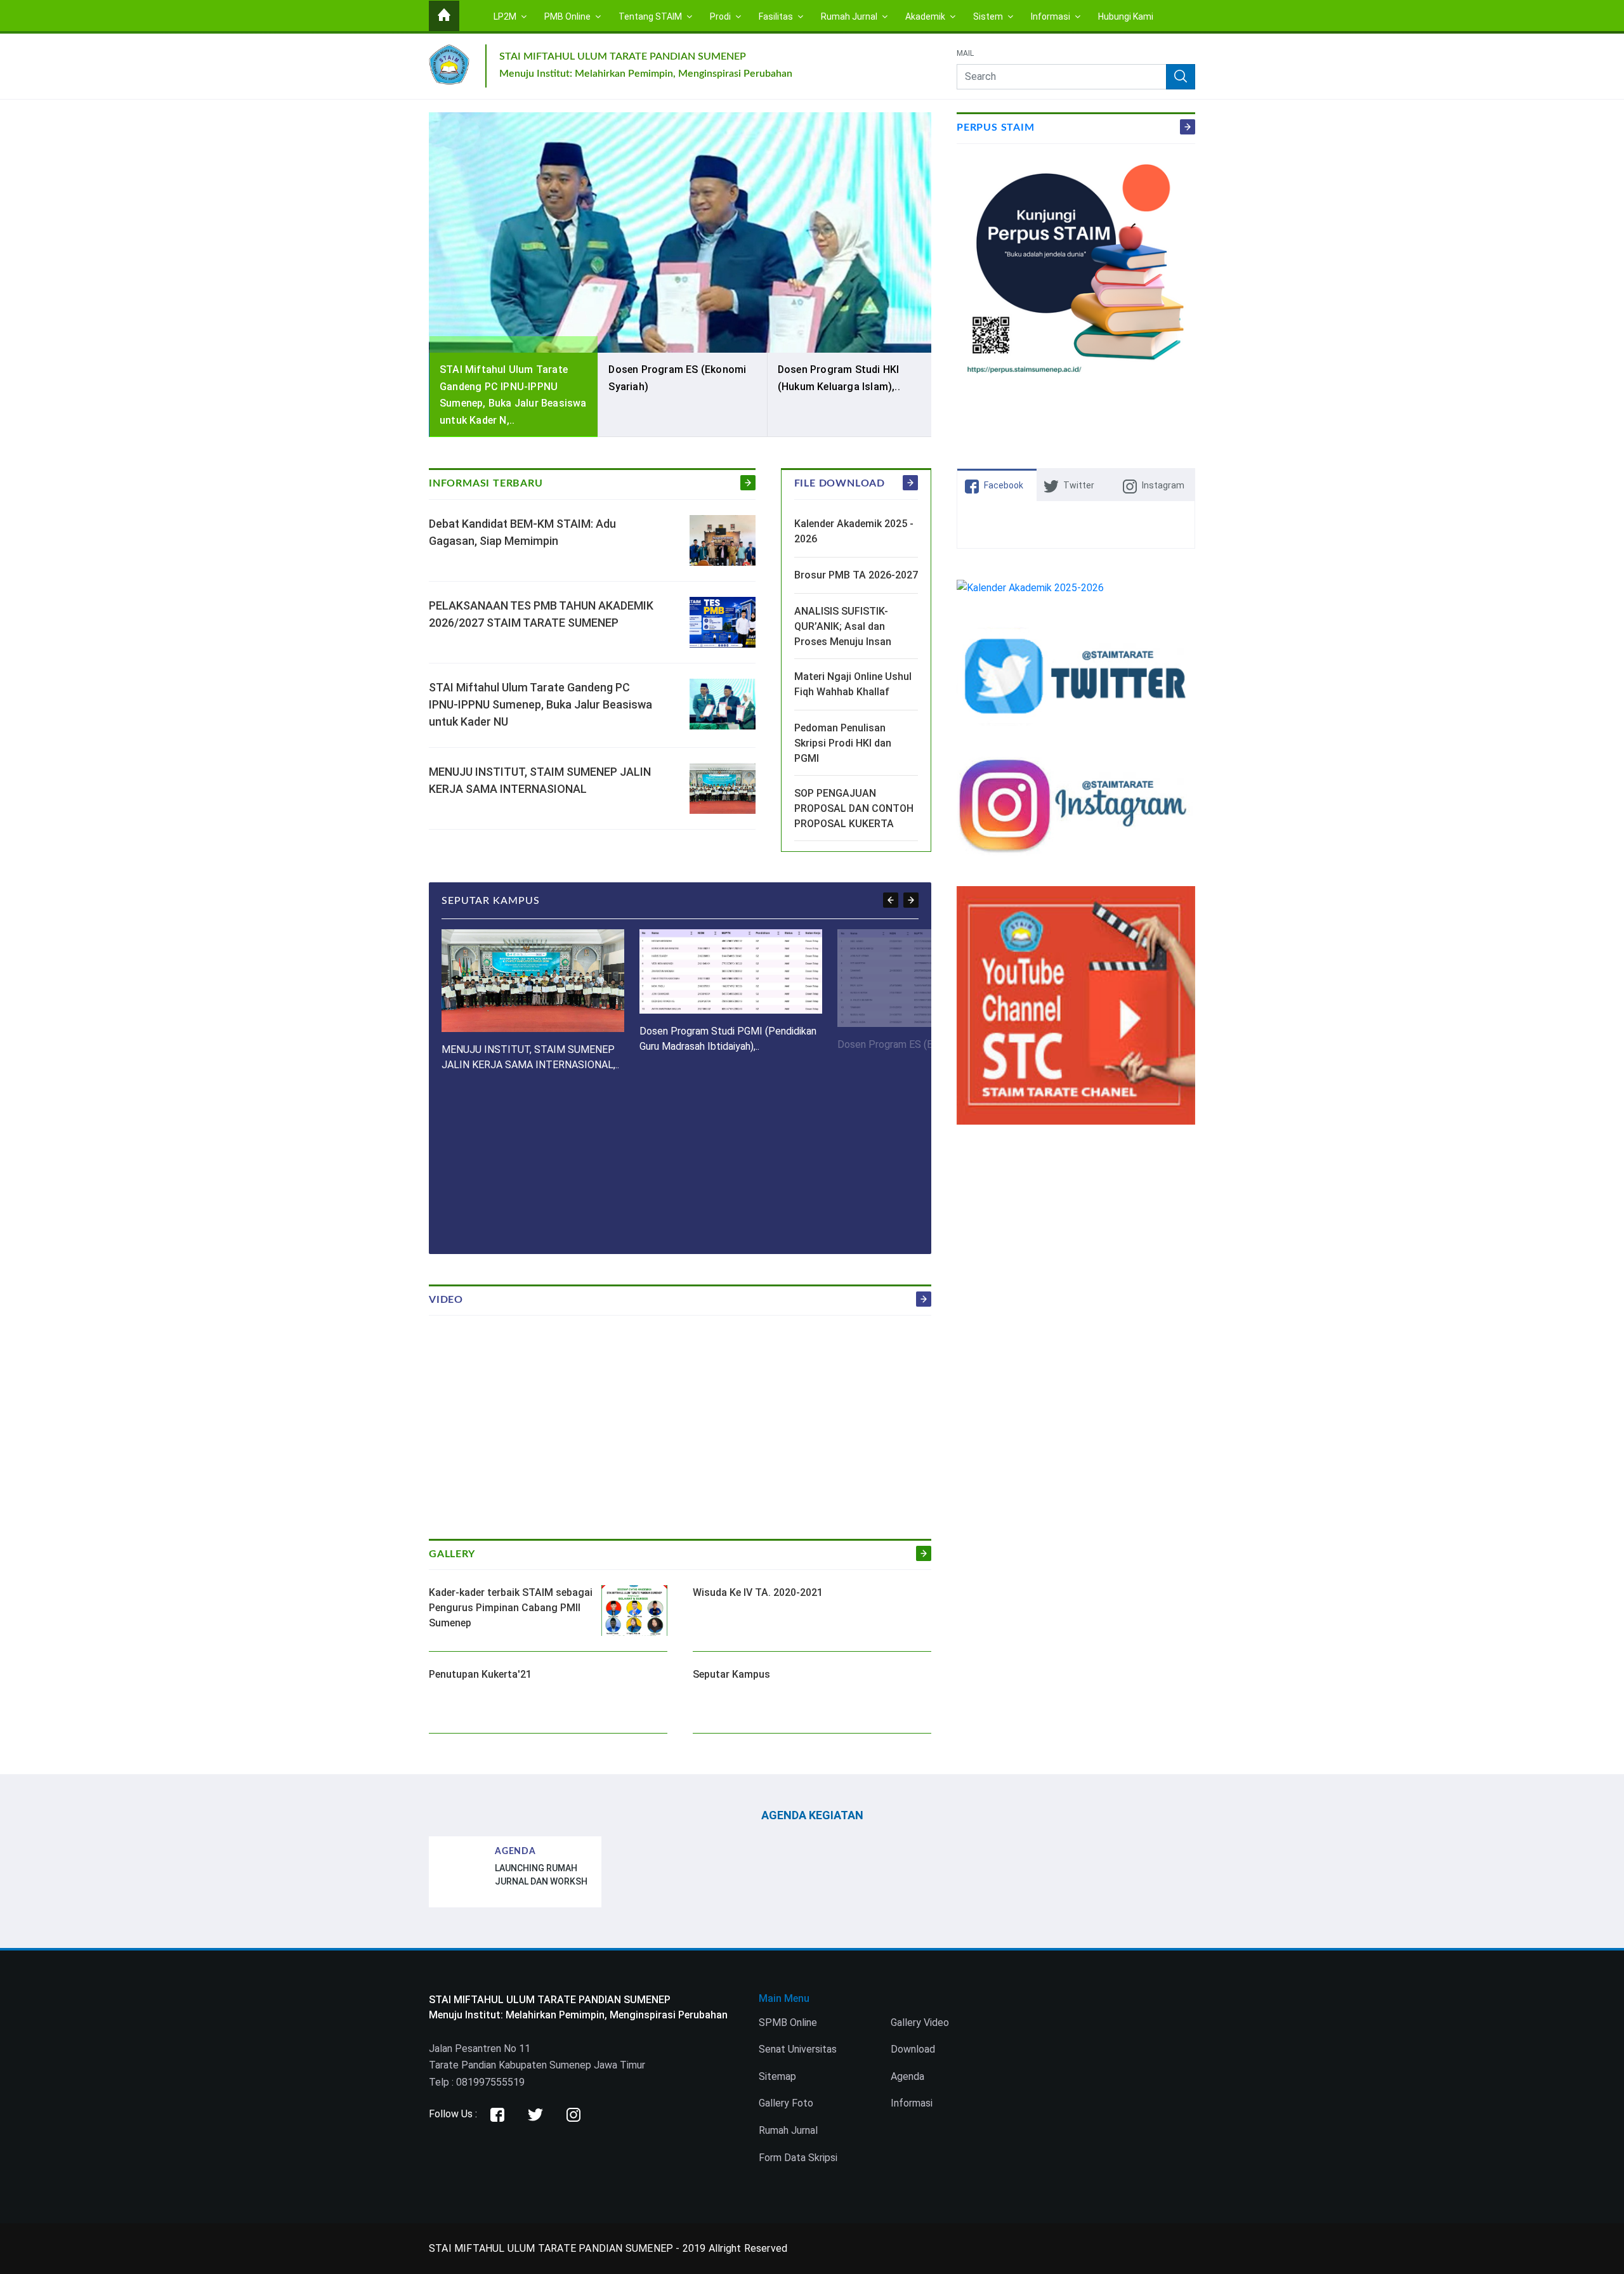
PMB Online (568, 16)
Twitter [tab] (1079, 485)
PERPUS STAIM (996, 127)
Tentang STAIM (651, 16)
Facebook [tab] (1004, 485)
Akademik (926, 16)
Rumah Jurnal (850, 16)
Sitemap (777, 2076)
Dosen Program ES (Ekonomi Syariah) (677, 378)
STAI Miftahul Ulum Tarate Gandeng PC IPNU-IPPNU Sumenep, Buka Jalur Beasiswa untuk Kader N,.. (513, 395)
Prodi (721, 16)
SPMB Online (788, 2022)
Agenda (907, 2076)
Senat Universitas (798, 2049)
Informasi (1051, 16)
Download (913, 2049)
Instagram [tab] (1163, 485)
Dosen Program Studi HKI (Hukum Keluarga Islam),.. (839, 378)
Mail (965, 54)
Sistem (989, 16)
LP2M (506, 16)
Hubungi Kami (1126, 16)
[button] (891, 900)
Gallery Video (920, 2022)
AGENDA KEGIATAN (812, 1815)
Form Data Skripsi (798, 2158)
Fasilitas (777, 16)
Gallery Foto (786, 2103)
